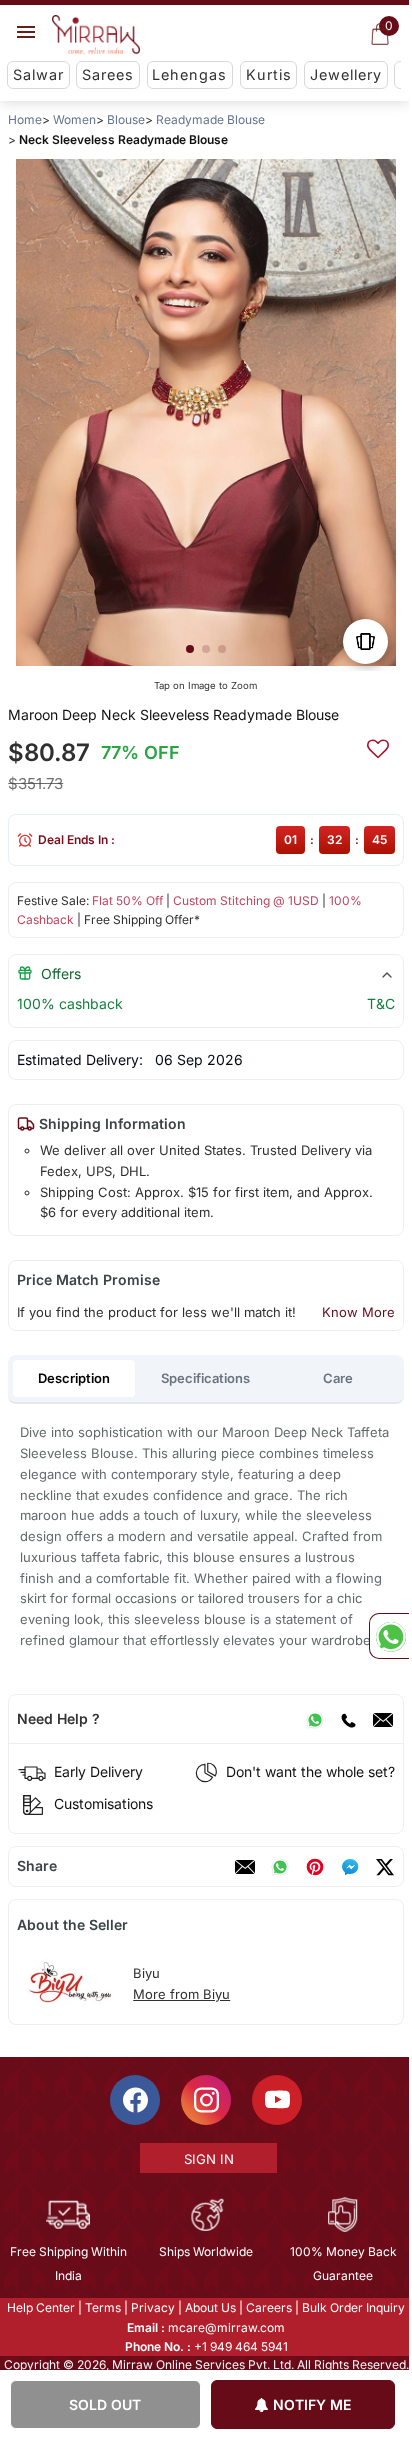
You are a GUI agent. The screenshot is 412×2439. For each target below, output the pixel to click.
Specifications (205, 1378)
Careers (268, 2307)
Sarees (108, 74)
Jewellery (346, 74)
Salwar (38, 74)
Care (338, 1378)
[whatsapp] (280, 1867)
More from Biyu (181, 1994)
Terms (102, 2307)
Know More (358, 1312)
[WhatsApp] (315, 1719)
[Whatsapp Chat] (389, 1636)
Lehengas (189, 74)
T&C (381, 1003)
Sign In (207, 2159)
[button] (190, 649)
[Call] (348, 1719)
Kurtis (269, 74)
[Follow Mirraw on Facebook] (134, 2100)
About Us (209, 2307)
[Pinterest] (315, 1867)
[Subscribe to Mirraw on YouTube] (276, 2100)
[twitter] (385, 1867)
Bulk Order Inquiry (352, 2307)
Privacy (152, 2307)
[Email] (383, 1719)
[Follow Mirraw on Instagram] (205, 2100)
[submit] (378, 746)
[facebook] (350, 1867)
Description (74, 1378)
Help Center (40, 2307)
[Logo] (96, 35)
